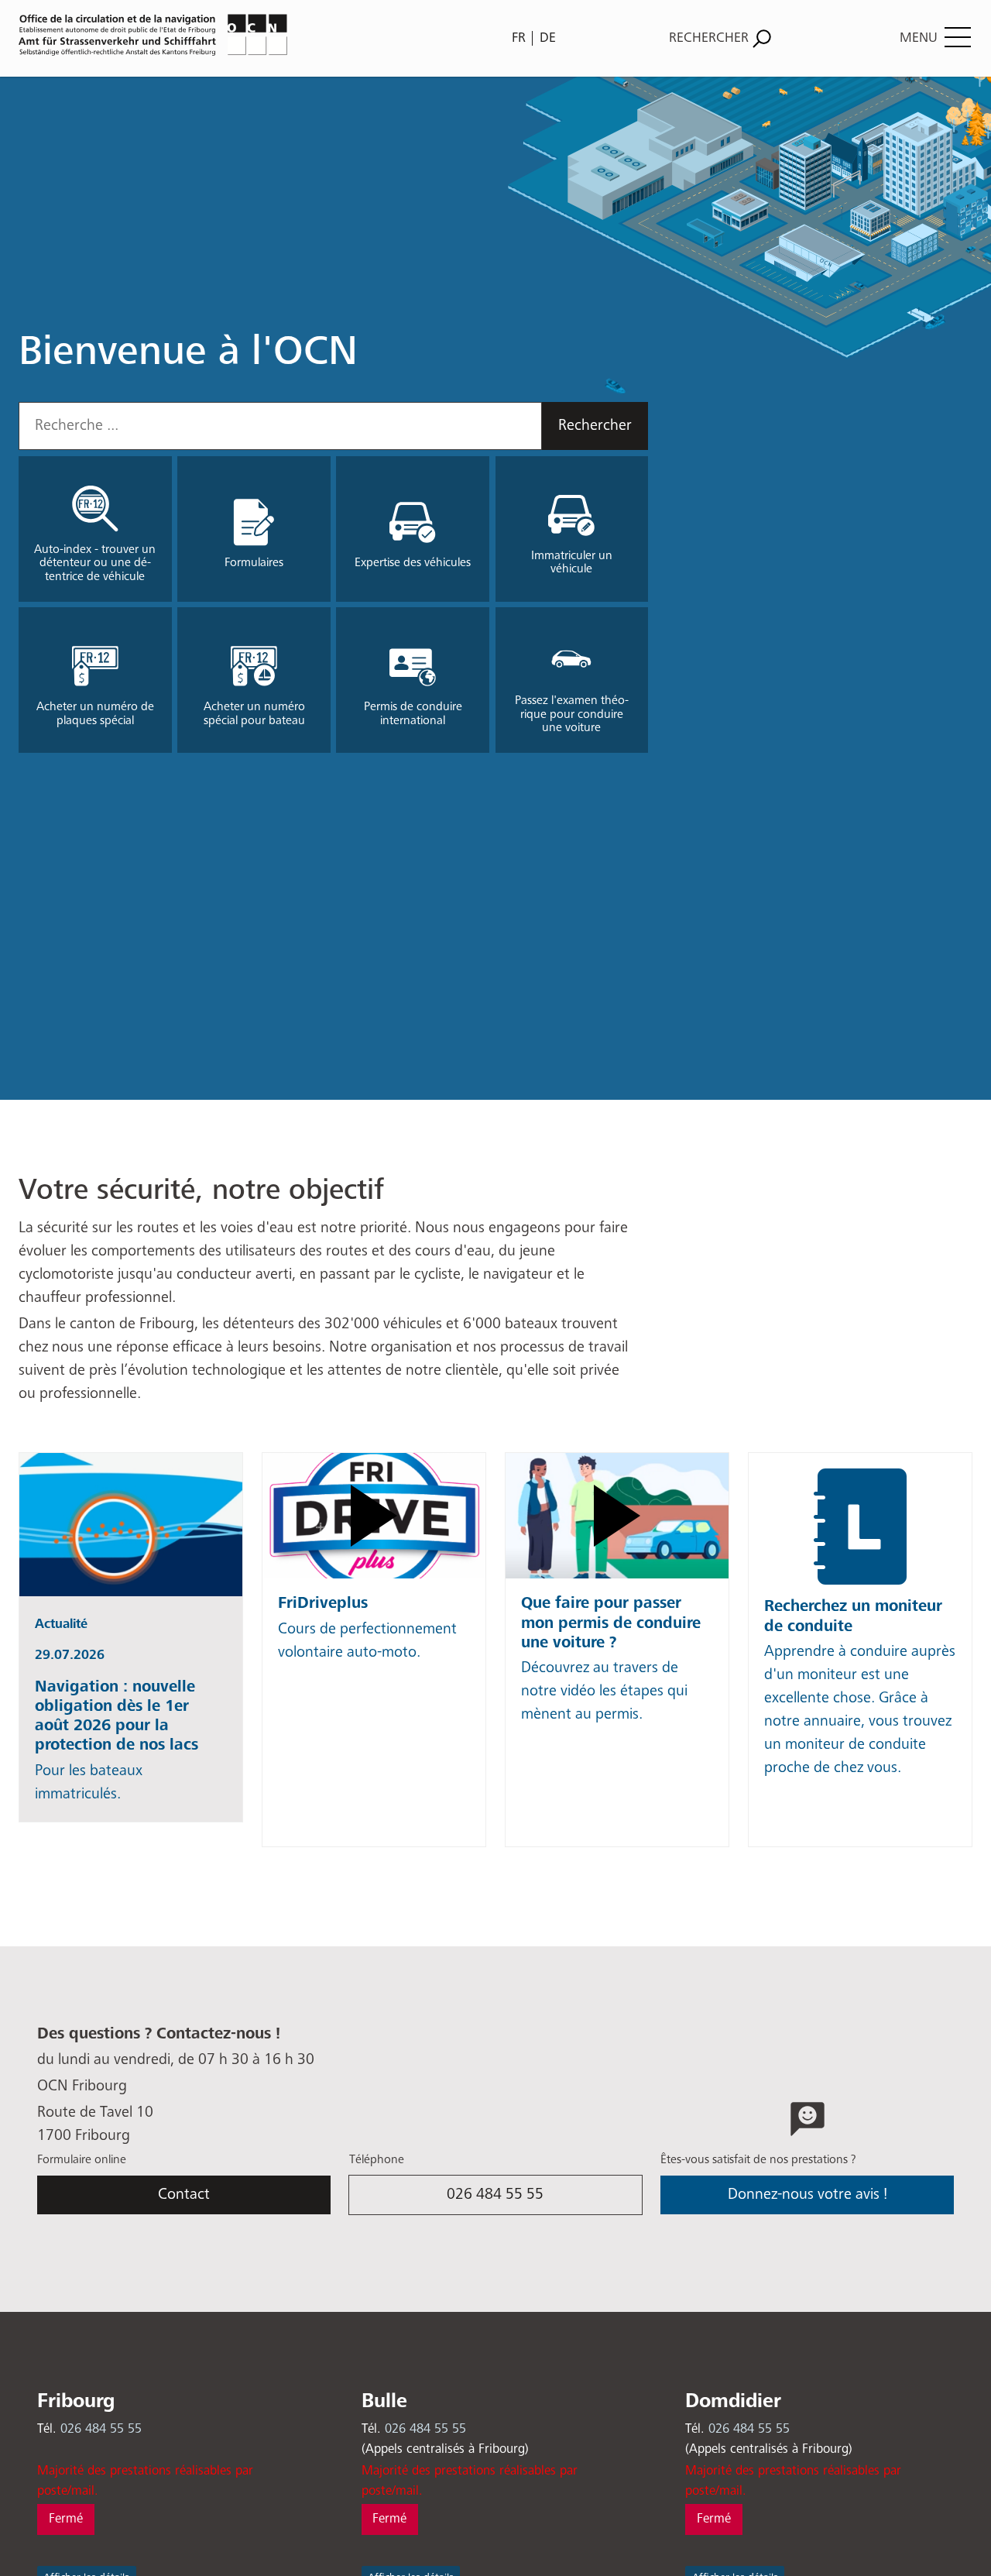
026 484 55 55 (495, 2195)
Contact (184, 2195)
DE (548, 38)
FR (519, 38)
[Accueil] (252, 35)
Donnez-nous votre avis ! (808, 2195)
